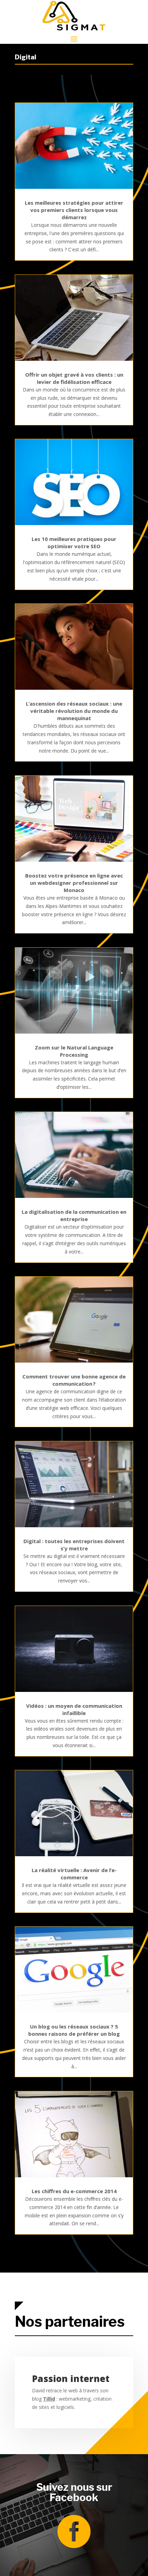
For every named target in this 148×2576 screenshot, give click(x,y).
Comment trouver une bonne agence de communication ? (74, 1380)
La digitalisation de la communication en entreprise (74, 1215)
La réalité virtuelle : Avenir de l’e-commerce (74, 1874)
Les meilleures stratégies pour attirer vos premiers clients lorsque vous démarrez (74, 210)
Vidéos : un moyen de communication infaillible (74, 1709)
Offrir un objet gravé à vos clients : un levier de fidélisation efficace (74, 378)
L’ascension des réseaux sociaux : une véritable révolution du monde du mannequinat (74, 711)
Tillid (49, 2399)
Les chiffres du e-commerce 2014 (74, 2191)
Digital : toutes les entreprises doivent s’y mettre (74, 1545)
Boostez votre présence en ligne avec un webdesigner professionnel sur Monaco (74, 883)
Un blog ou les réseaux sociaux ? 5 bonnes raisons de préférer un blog (74, 2030)
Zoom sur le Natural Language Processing (74, 1051)
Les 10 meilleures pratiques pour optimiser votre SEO (74, 543)
